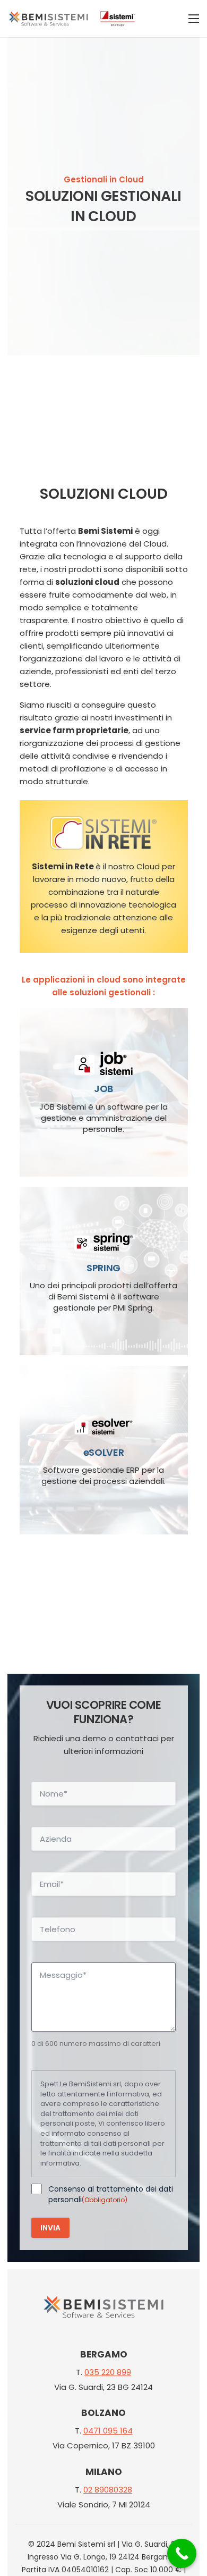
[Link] (48, 19)
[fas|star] (103, 2309)
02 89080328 (108, 2490)
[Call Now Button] (182, 2553)
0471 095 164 (108, 2431)
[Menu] (194, 19)
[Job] (104, 1092)
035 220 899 (108, 2372)
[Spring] (104, 1271)
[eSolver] (104, 1450)
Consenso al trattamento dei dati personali (111, 2194)
